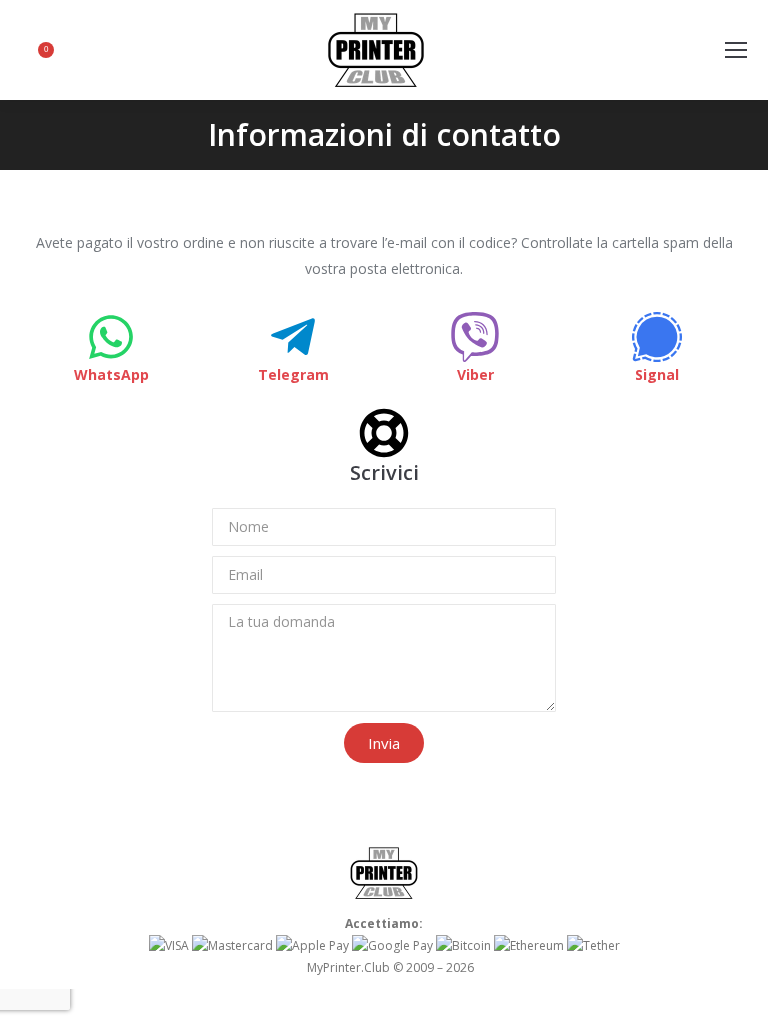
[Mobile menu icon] (736, 50)
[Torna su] (738, 994)
